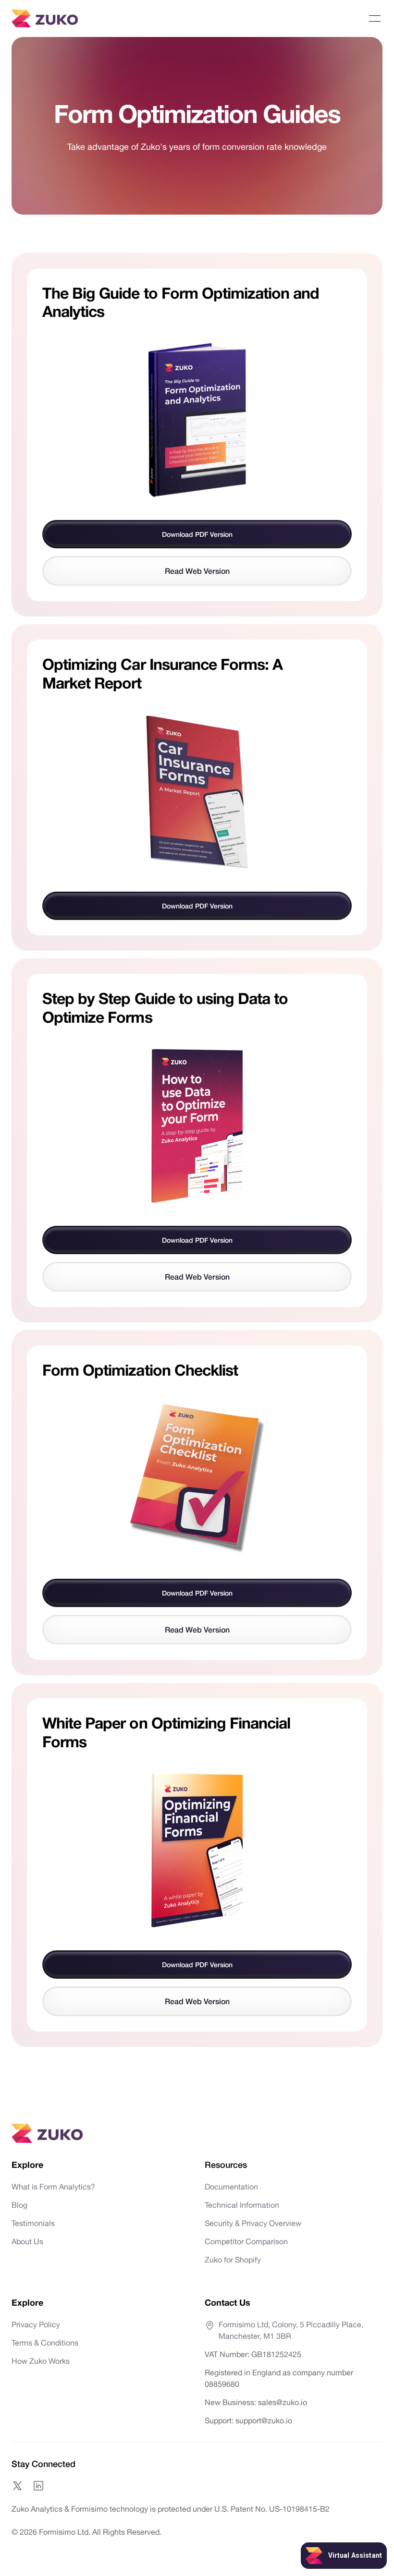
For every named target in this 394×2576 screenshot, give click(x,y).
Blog (19, 2205)
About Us (27, 2241)
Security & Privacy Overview (253, 2223)
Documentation (231, 2187)
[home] (45, 18)
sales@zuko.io (283, 2402)
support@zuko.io (263, 2420)
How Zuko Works (41, 2361)
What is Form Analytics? (53, 2187)
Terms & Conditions (45, 2343)
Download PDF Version (197, 534)
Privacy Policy (36, 2324)
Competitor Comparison (246, 2241)
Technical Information (242, 2205)
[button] (375, 19)
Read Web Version (197, 571)
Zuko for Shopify (233, 2260)
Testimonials (33, 2223)
